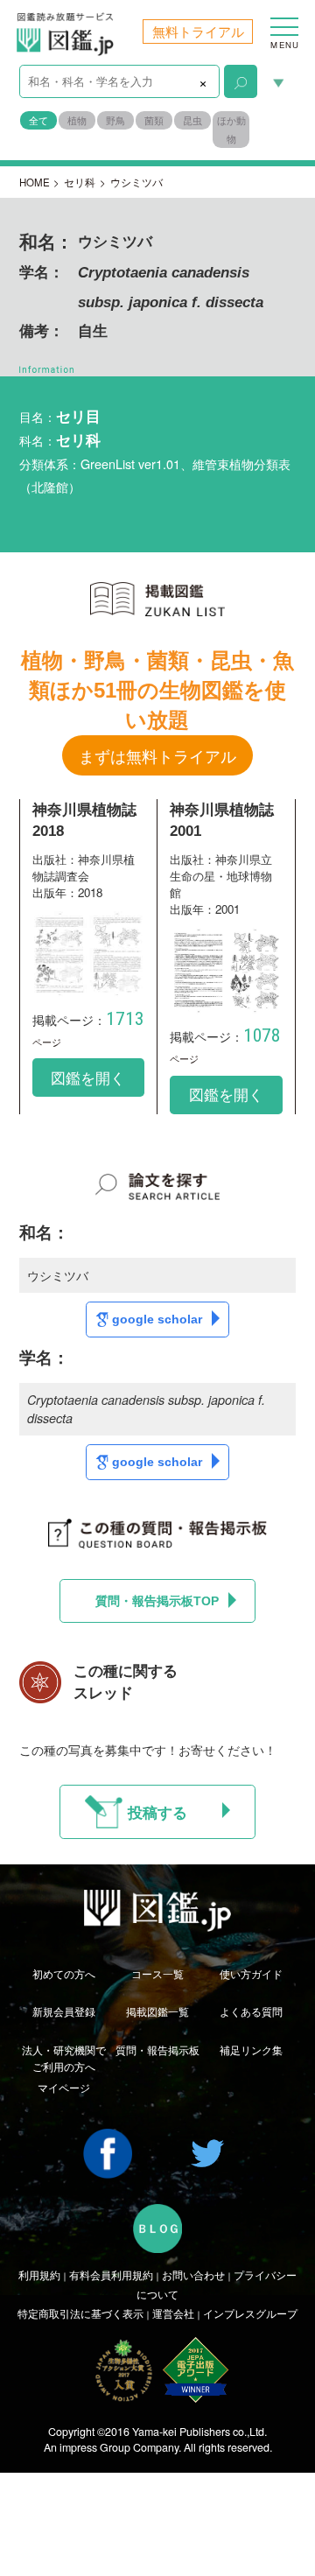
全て (38, 120)
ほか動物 (231, 130)
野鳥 (115, 120)
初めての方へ (64, 1974)
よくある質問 (251, 2011)
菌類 (154, 120)
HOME (35, 182)
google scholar (157, 1319)
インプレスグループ (250, 2313)
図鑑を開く (88, 1077)
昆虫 (192, 120)
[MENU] (284, 18)
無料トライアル (198, 31)
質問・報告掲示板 (157, 2050)
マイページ (64, 2088)
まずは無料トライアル (157, 755)
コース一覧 (157, 1974)
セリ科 (80, 182)
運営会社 (173, 2313)
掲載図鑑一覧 (157, 2011)
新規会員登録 (64, 2011)
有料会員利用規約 (111, 2275)
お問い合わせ (193, 2275)
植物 (77, 120)
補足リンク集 (251, 2050)
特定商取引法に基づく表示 (80, 2313)
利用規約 (39, 2275)
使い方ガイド (251, 1974)
